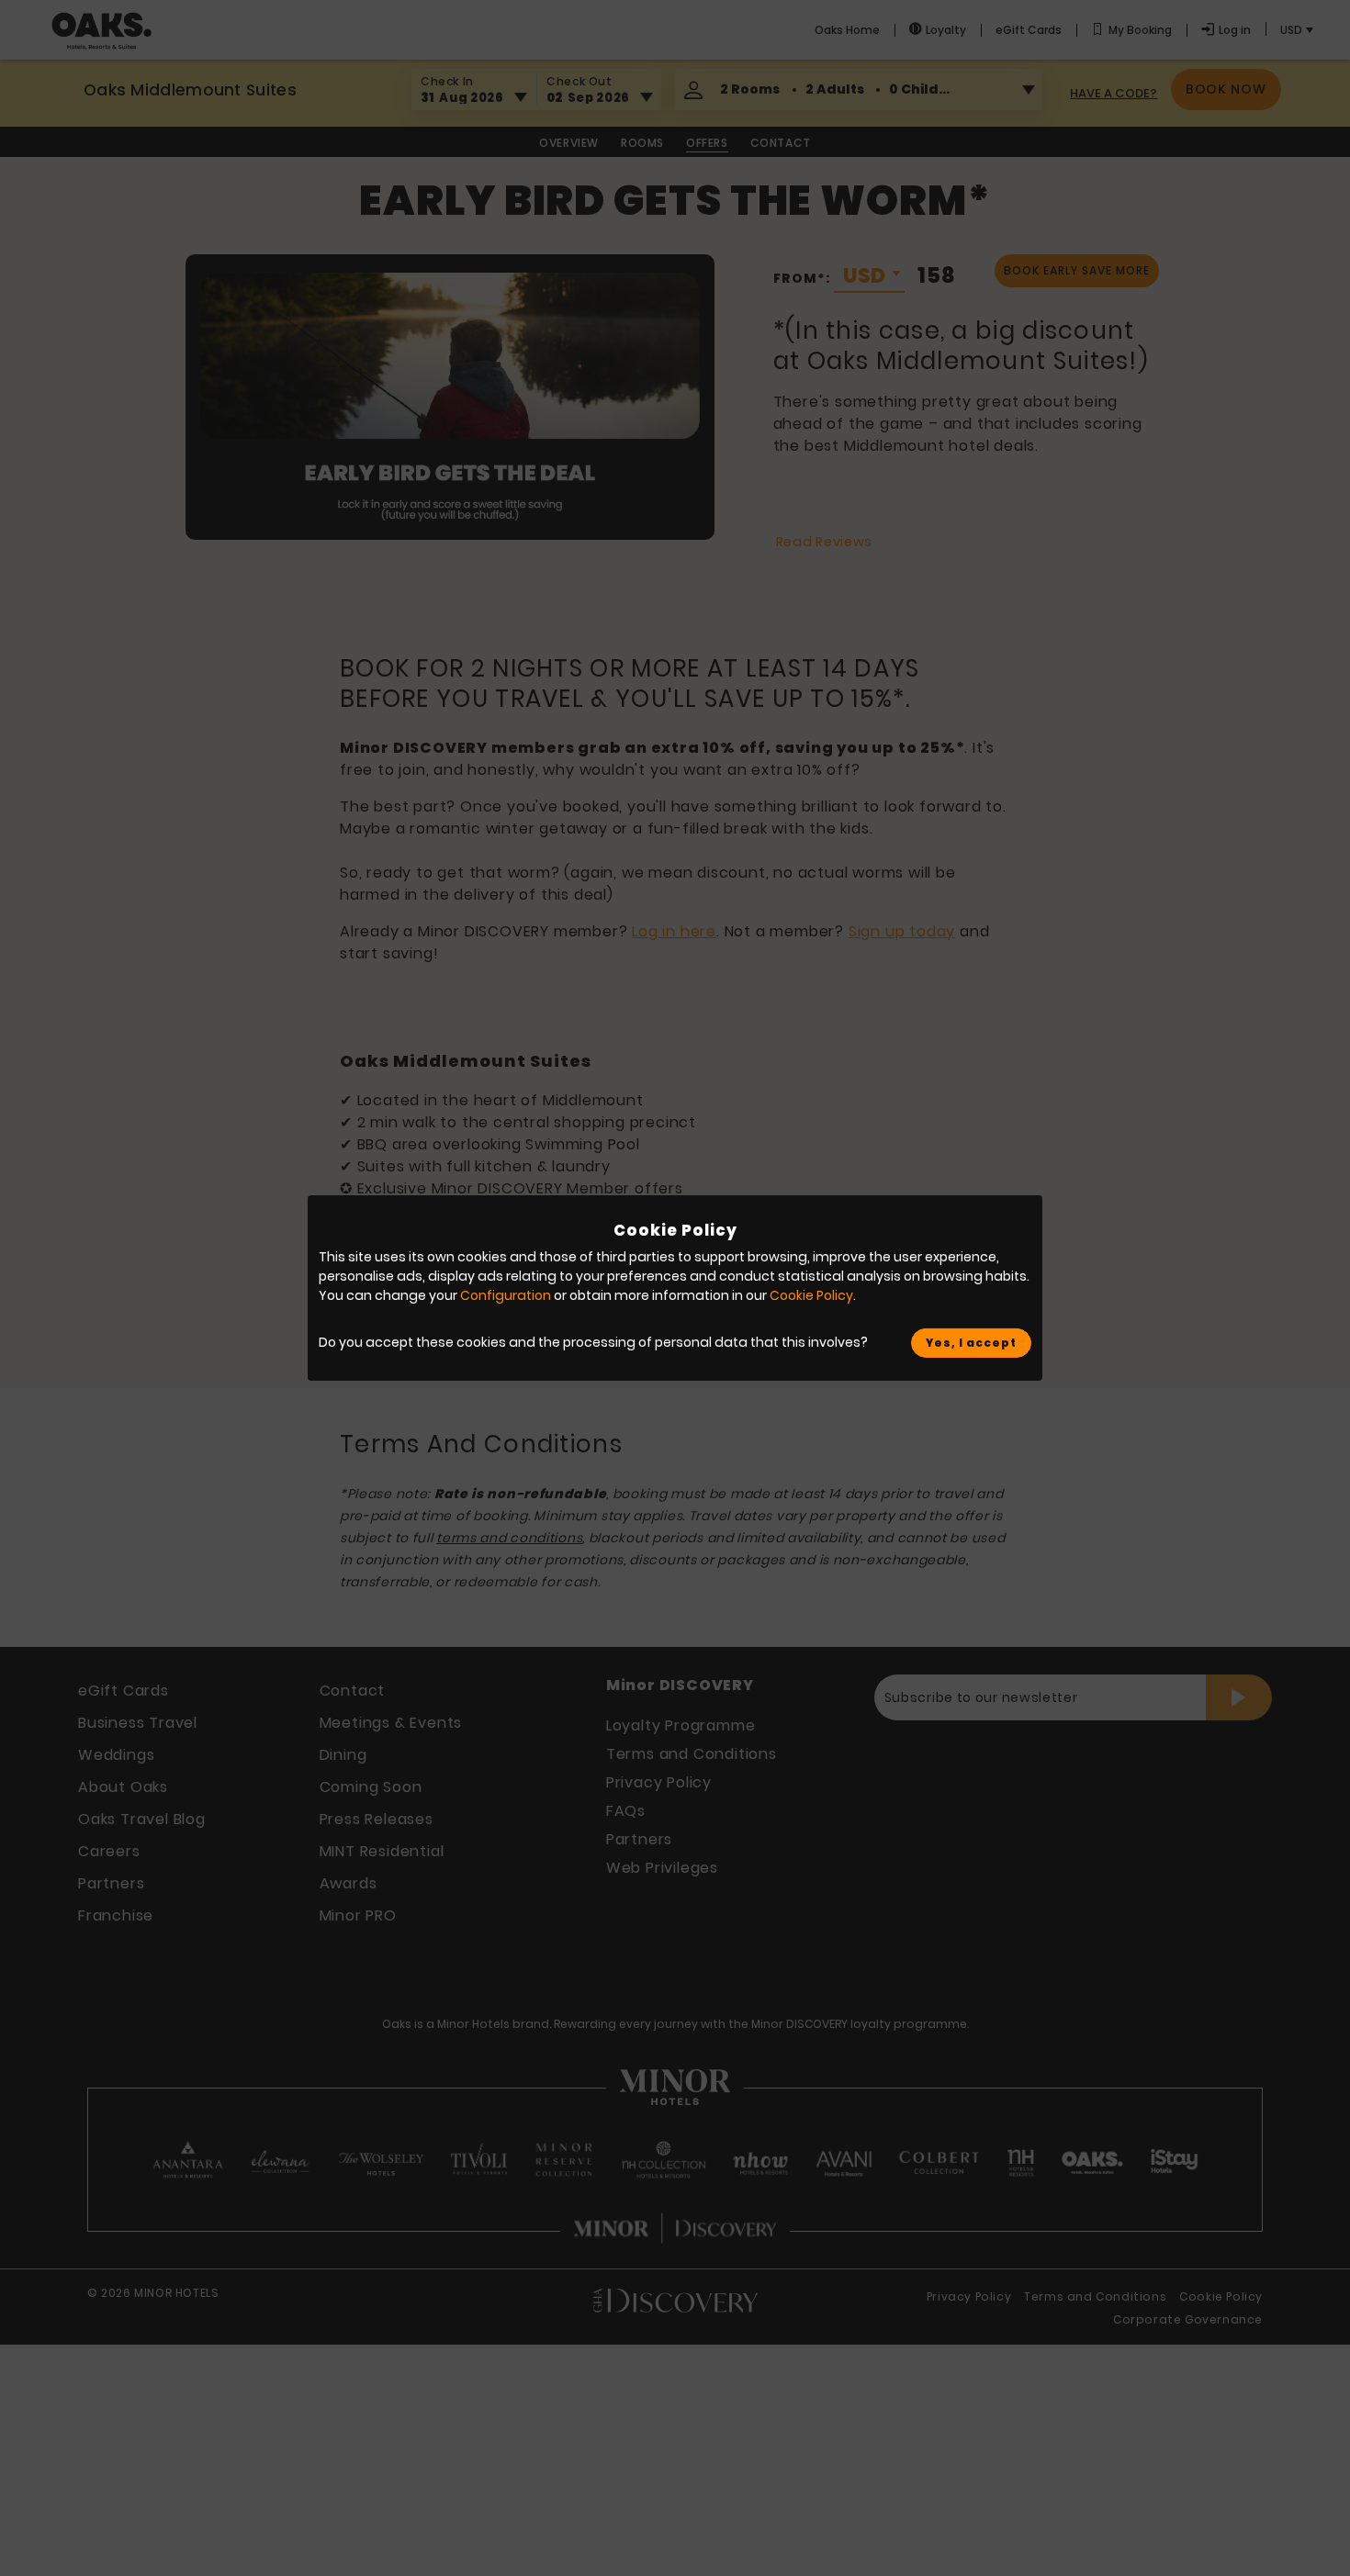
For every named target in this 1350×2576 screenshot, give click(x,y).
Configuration (506, 1295)
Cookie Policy (811, 1295)
